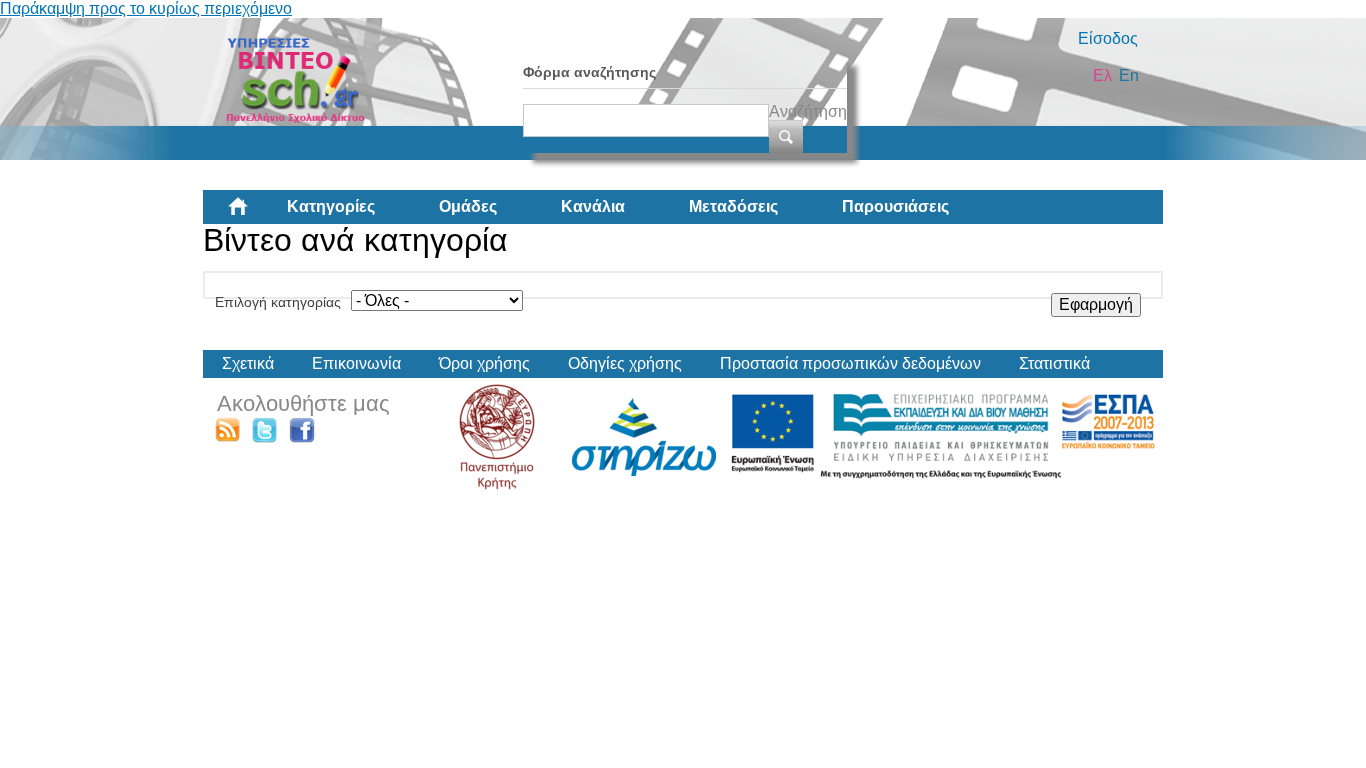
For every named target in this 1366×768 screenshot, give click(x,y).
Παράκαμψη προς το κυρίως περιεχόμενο (146, 8)
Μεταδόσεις (733, 206)
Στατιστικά (1054, 363)
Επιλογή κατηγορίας (278, 302)
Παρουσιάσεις (895, 206)
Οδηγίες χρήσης (625, 363)
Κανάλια (593, 206)
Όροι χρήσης (484, 363)
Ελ (1102, 75)
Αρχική (254, 214)
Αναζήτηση (808, 111)
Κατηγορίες (331, 206)
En (1129, 75)
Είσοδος (1108, 38)
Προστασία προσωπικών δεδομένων (850, 363)
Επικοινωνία (356, 363)
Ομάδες (468, 206)
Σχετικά (248, 363)
